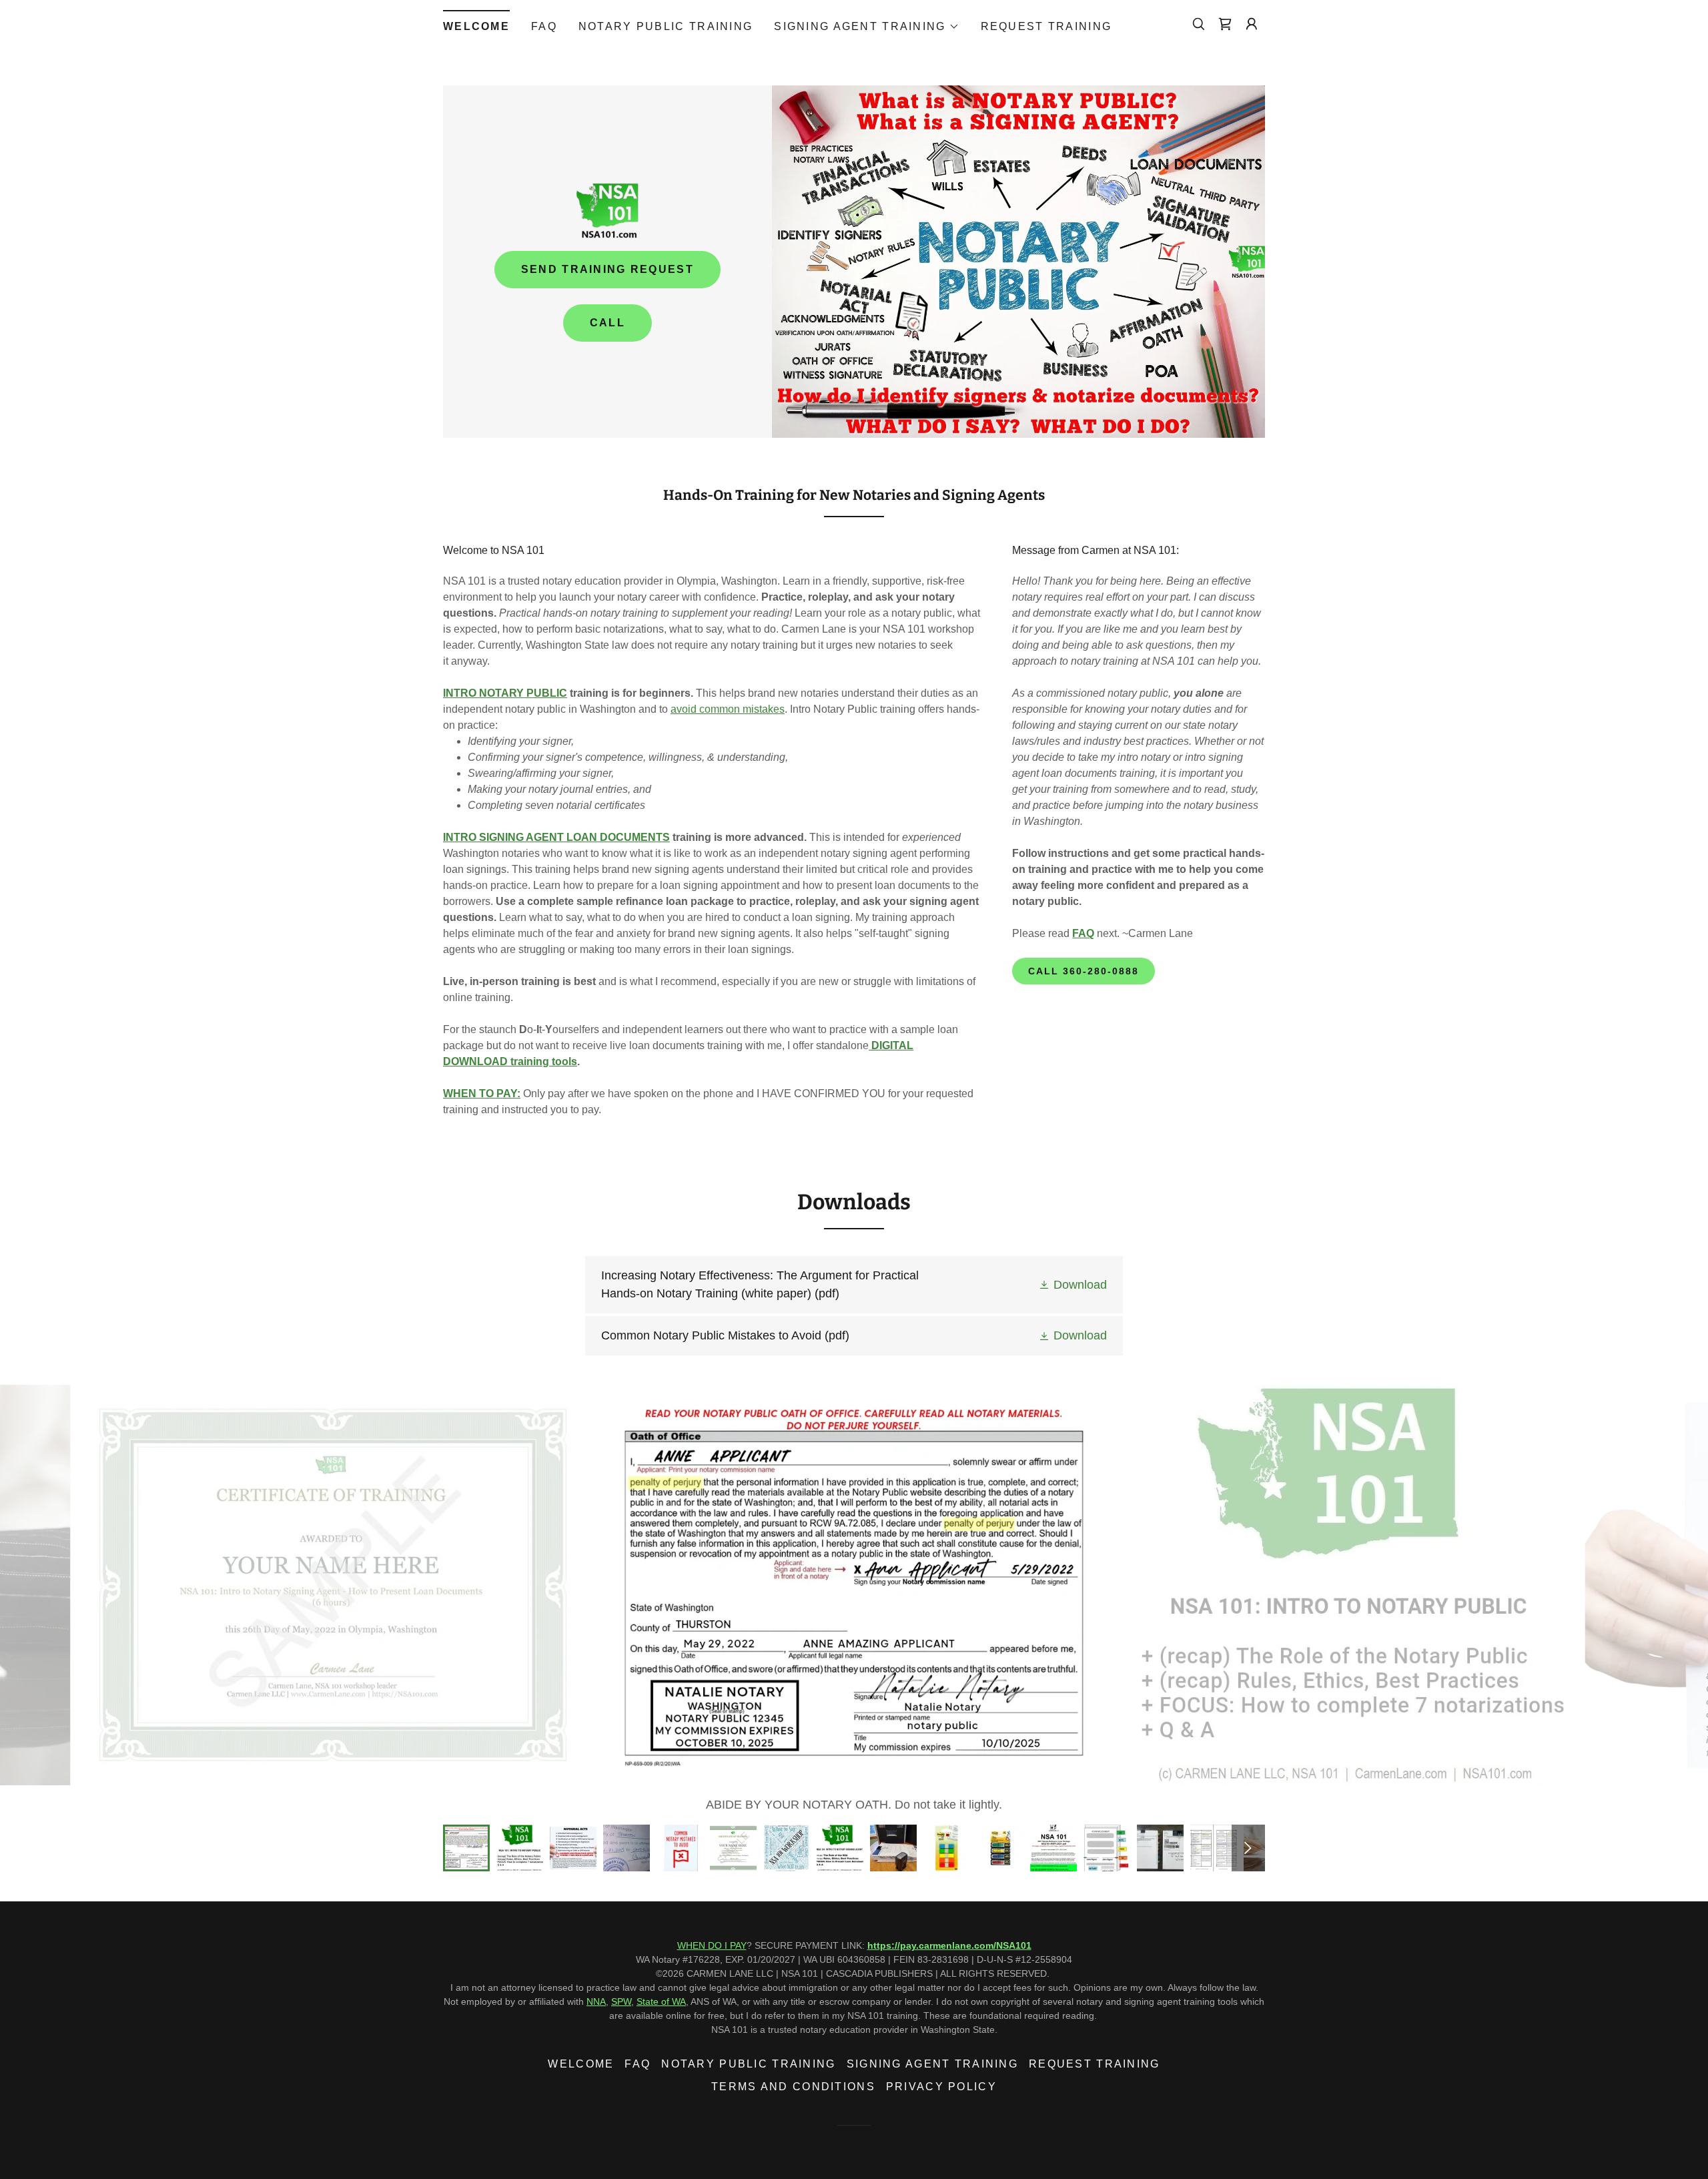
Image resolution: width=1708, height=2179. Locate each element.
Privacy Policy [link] (941, 2087)
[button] (866, 27)
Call (607, 323)
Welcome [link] (476, 26)
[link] (1225, 24)
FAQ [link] (544, 26)
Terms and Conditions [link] (793, 2087)
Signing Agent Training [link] (932, 2064)
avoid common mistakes (728, 709)
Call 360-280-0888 (1084, 971)
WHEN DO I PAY (712, 1945)
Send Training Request (607, 269)
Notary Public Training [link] (666, 26)
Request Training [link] (1046, 26)
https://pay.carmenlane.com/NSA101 (949, 1945)
